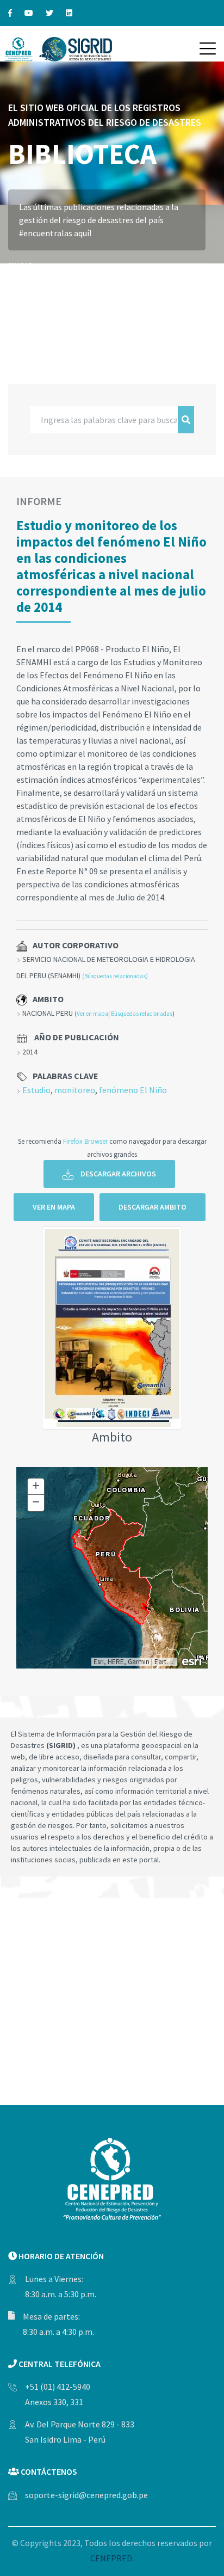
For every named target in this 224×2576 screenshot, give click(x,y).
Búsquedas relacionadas (142, 1014)
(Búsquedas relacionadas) (115, 976)
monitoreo (75, 1090)
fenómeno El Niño (133, 1090)
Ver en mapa (92, 1014)
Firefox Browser (85, 1141)
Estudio (36, 1090)
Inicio (21, 266)
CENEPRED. (112, 2558)
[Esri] (192, 1660)
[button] (208, 48)
